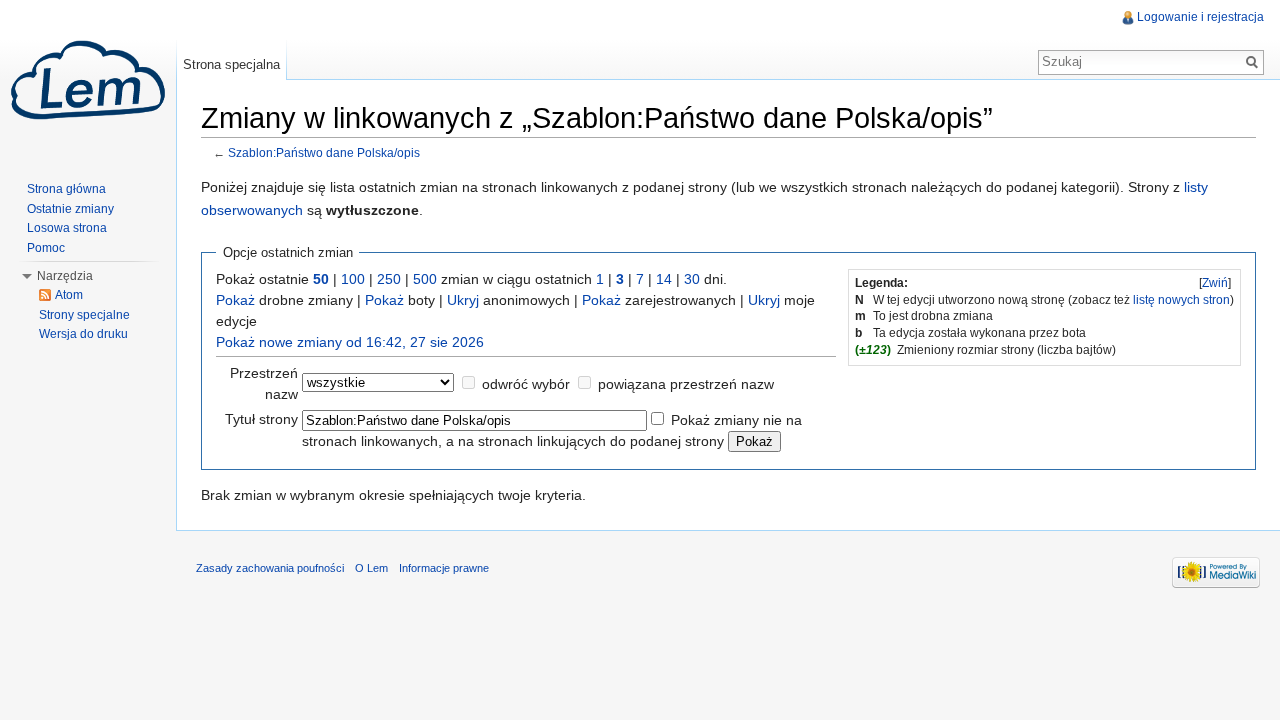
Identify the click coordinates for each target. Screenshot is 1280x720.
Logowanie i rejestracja (1200, 17)
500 (425, 279)
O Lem (371, 568)
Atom (69, 295)
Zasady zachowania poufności (270, 568)
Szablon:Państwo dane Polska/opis (324, 152)
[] (1215, 283)
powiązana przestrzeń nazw (686, 384)
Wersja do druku (83, 334)
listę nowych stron (1181, 300)
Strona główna (66, 189)
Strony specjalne (84, 315)
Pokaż (235, 300)
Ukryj (463, 300)
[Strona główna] (88, 80)
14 (664, 279)
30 (692, 279)
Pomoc (46, 248)
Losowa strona (67, 228)
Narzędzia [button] (65, 276)
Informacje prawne (444, 568)
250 (389, 279)
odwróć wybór (526, 384)
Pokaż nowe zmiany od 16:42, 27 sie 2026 (350, 342)
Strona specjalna (231, 64)
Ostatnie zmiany (70, 209)
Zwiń (1215, 283)
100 (353, 279)
